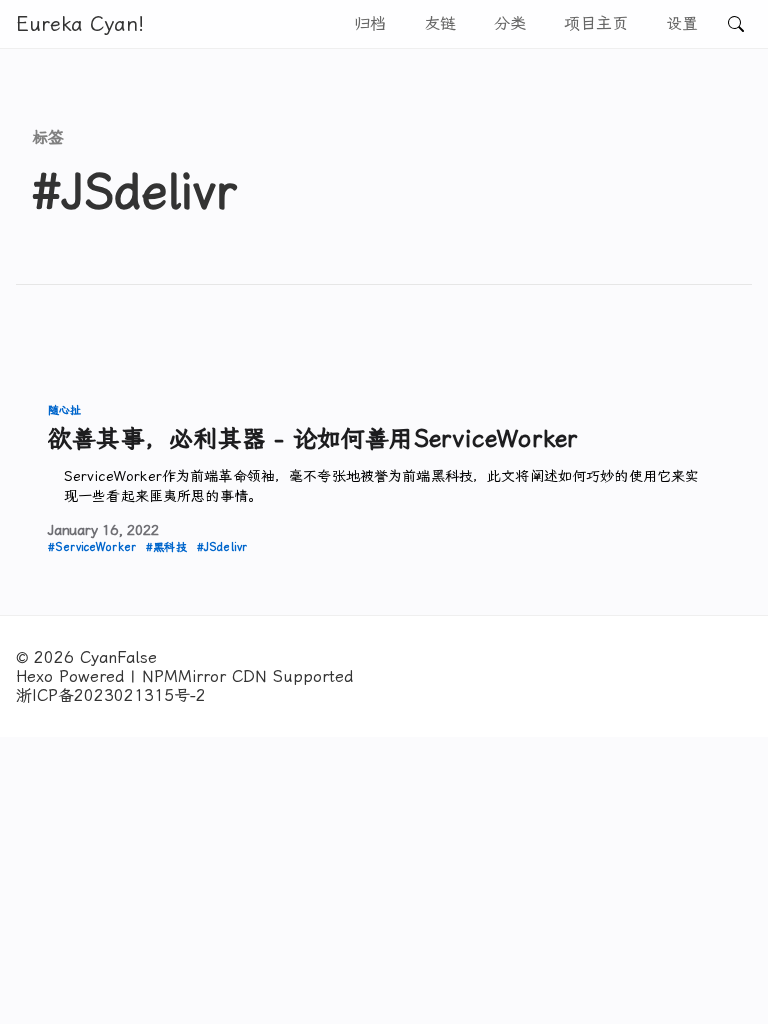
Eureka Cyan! (80, 24)
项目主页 (596, 23)
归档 (370, 23)
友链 (440, 23)
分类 (510, 23)
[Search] (736, 24)
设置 (682, 23)
